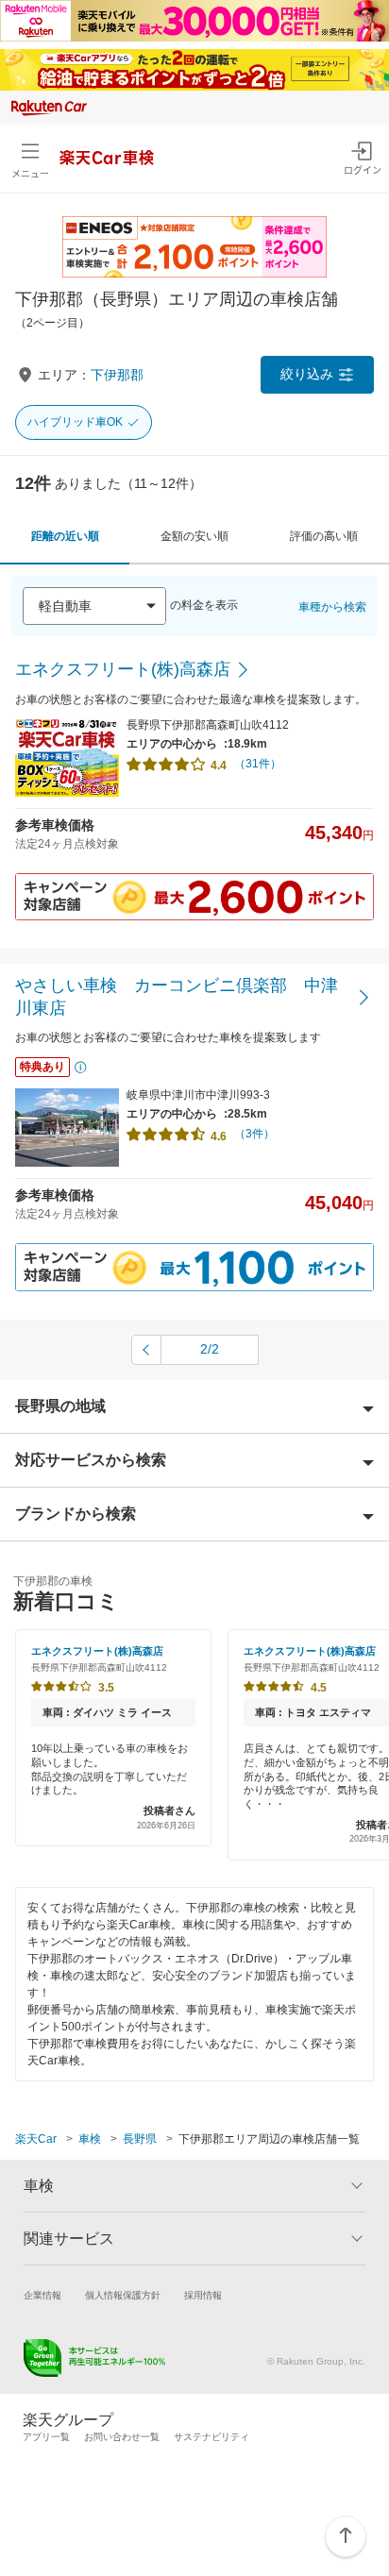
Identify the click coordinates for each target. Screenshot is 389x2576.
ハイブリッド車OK (75, 422)
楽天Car (36, 2139)
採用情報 (203, 2295)
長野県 (140, 2139)
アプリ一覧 (46, 2437)
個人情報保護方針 (123, 2295)
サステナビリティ (211, 2437)
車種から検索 (332, 607)
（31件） (258, 764)
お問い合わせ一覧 (122, 2437)
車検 (90, 2139)
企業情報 (42, 2295)
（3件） (254, 1134)
